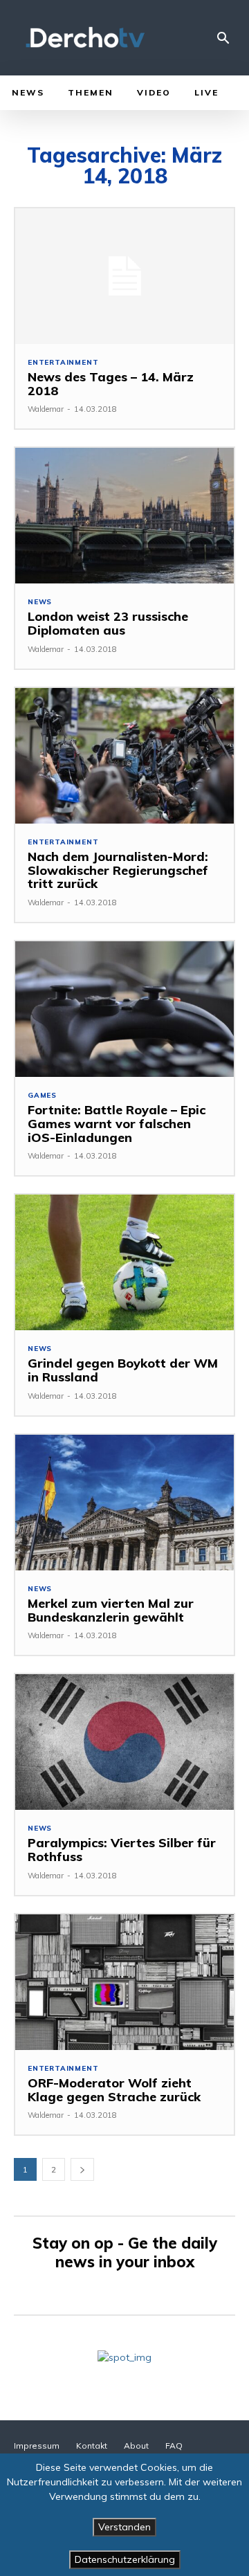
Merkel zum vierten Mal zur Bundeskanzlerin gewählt (111, 1610)
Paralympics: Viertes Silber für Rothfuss (122, 1850)
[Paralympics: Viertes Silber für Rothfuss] (124, 1742)
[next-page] (82, 2169)
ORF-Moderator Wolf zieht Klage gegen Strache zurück (114, 2090)
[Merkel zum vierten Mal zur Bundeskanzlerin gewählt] (124, 1503)
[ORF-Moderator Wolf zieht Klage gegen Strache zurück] (124, 1982)
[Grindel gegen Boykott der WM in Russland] (124, 1262)
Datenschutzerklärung (125, 2559)
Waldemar (46, 409)
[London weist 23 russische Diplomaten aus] (124, 516)
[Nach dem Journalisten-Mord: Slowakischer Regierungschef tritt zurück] (124, 756)
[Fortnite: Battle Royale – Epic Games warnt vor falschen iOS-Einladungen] (124, 1009)
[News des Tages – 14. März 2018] (124, 276)
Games (42, 1096)
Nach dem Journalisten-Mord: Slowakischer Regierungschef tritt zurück (118, 870)
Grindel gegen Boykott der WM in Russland (123, 1370)
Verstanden (124, 2527)
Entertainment (63, 363)
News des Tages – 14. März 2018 (111, 384)
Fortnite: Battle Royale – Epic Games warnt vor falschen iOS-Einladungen (117, 1124)
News (40, 602)
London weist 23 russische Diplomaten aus (108, 623)
